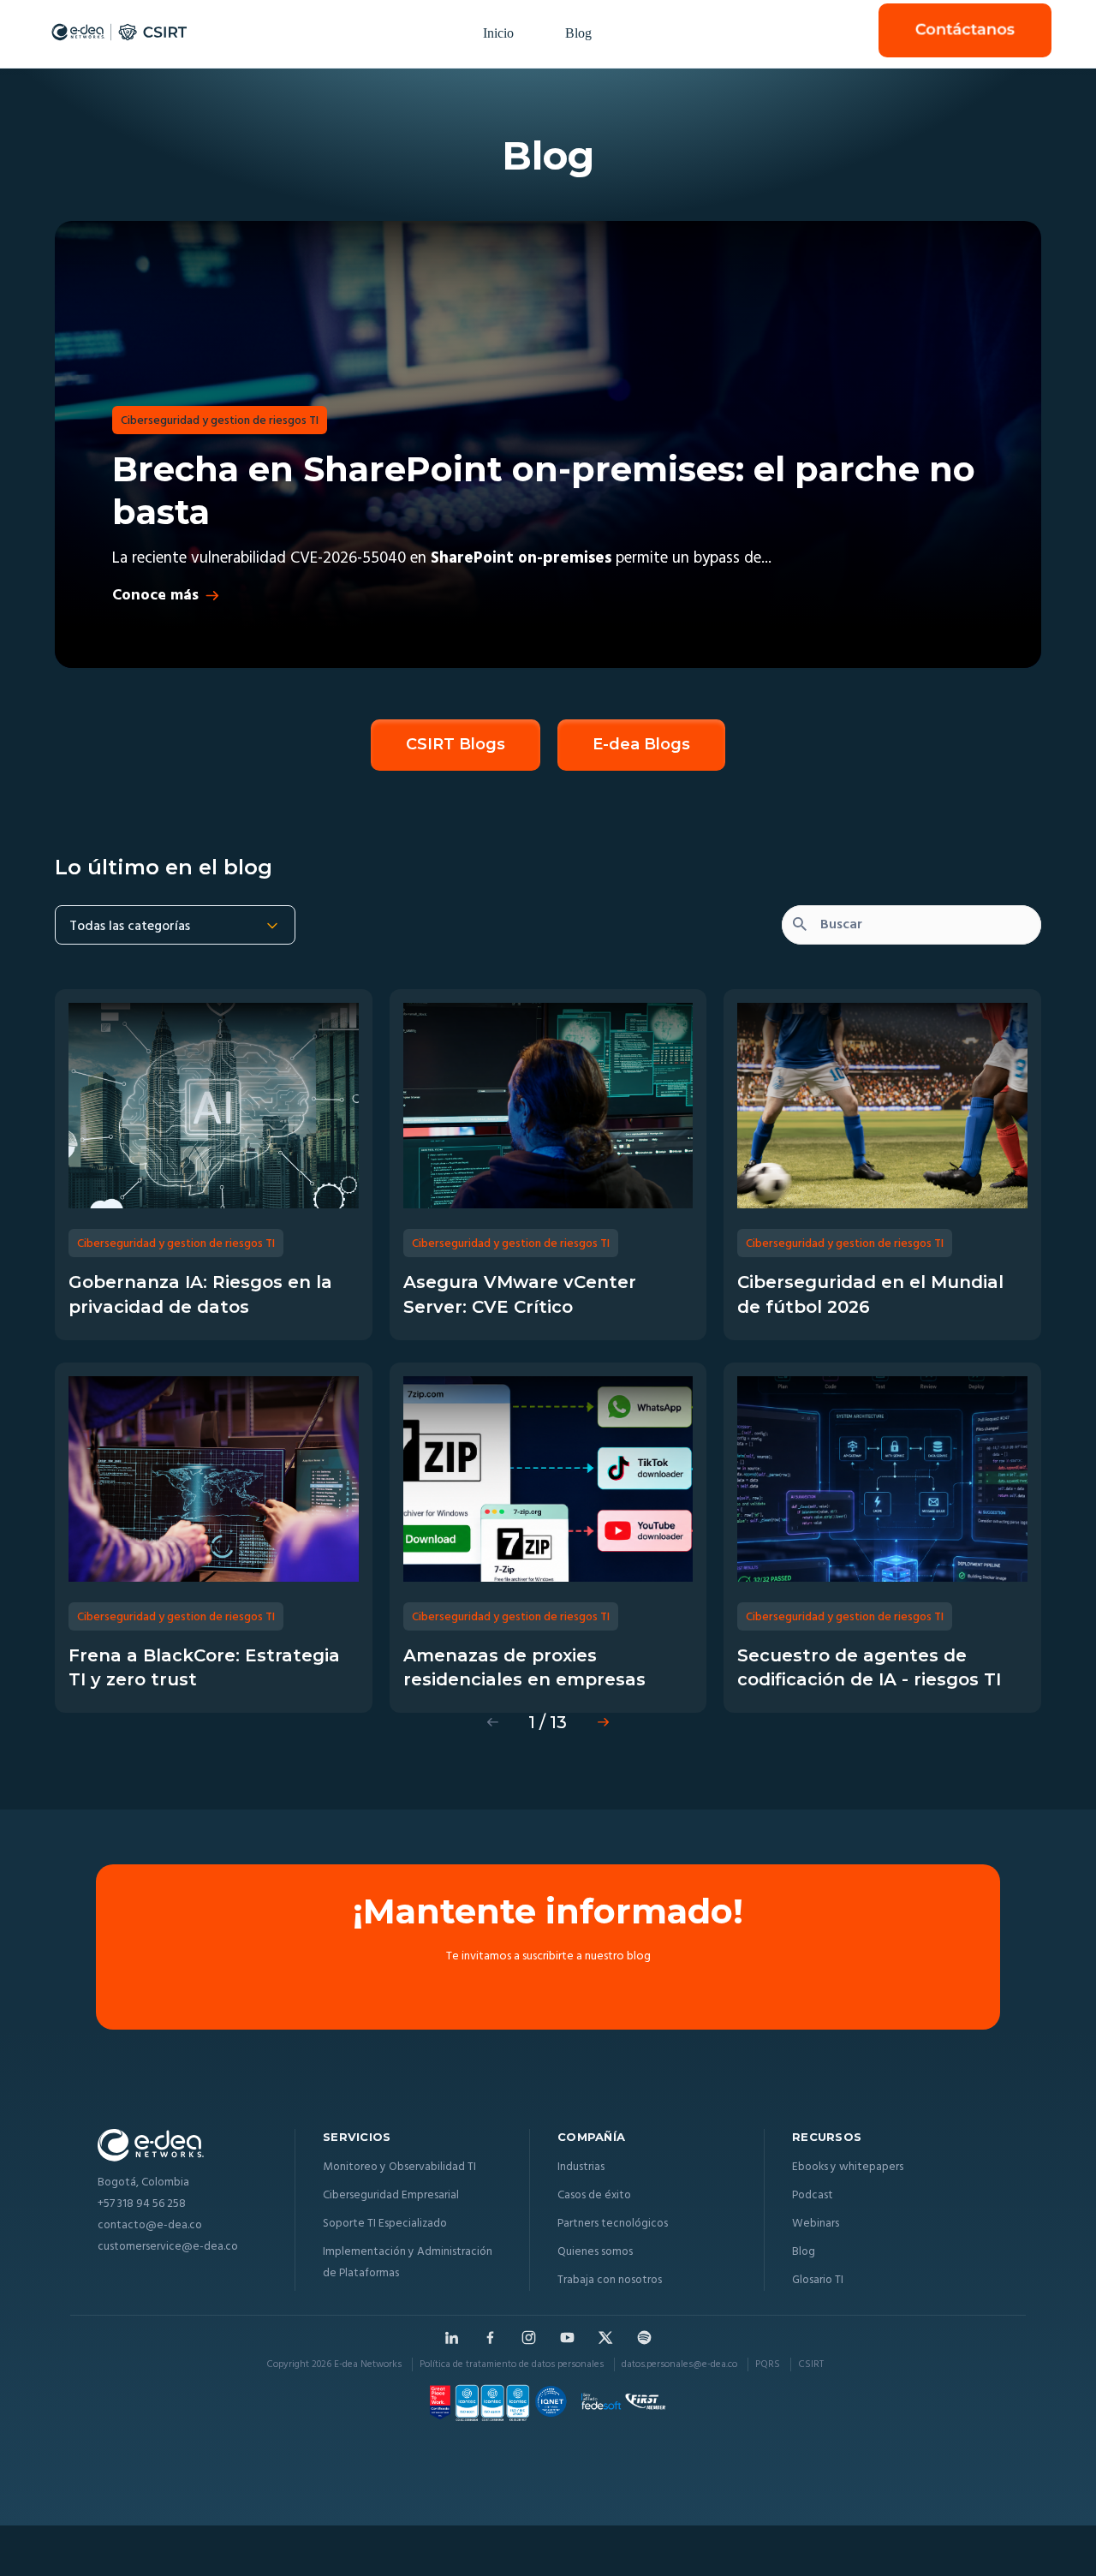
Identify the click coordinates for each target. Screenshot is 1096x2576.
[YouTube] (567, 2337)
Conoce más (155, 596)
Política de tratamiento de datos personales (512, 2364)
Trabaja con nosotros (610, 2280)
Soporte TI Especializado (385, 2224)
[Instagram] (529, 2337)
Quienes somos (595, 2252)
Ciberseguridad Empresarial (391, 2195)
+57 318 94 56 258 (142, 2205)
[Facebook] (490, 2337)
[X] (606, 2337)
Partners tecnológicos (613, 2224)
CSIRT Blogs (456, 744)
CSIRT (811, 2364)
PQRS (768, 2364)
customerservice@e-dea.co (168, 2248)
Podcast (813, 2195)
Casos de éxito (594, 2195)
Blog (578, 33)
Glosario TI (818, 2280)
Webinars (816, 2224)
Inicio (498, 33)
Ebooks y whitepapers (848, 2167)
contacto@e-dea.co (150, 2226)
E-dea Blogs (641, 744)
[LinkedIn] (452, 2337)
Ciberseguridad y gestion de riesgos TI (220, 421)
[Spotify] (644, 2337)
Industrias (581, 2167)
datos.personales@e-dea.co (679, 2364)
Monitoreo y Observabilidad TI (399, 2167)
